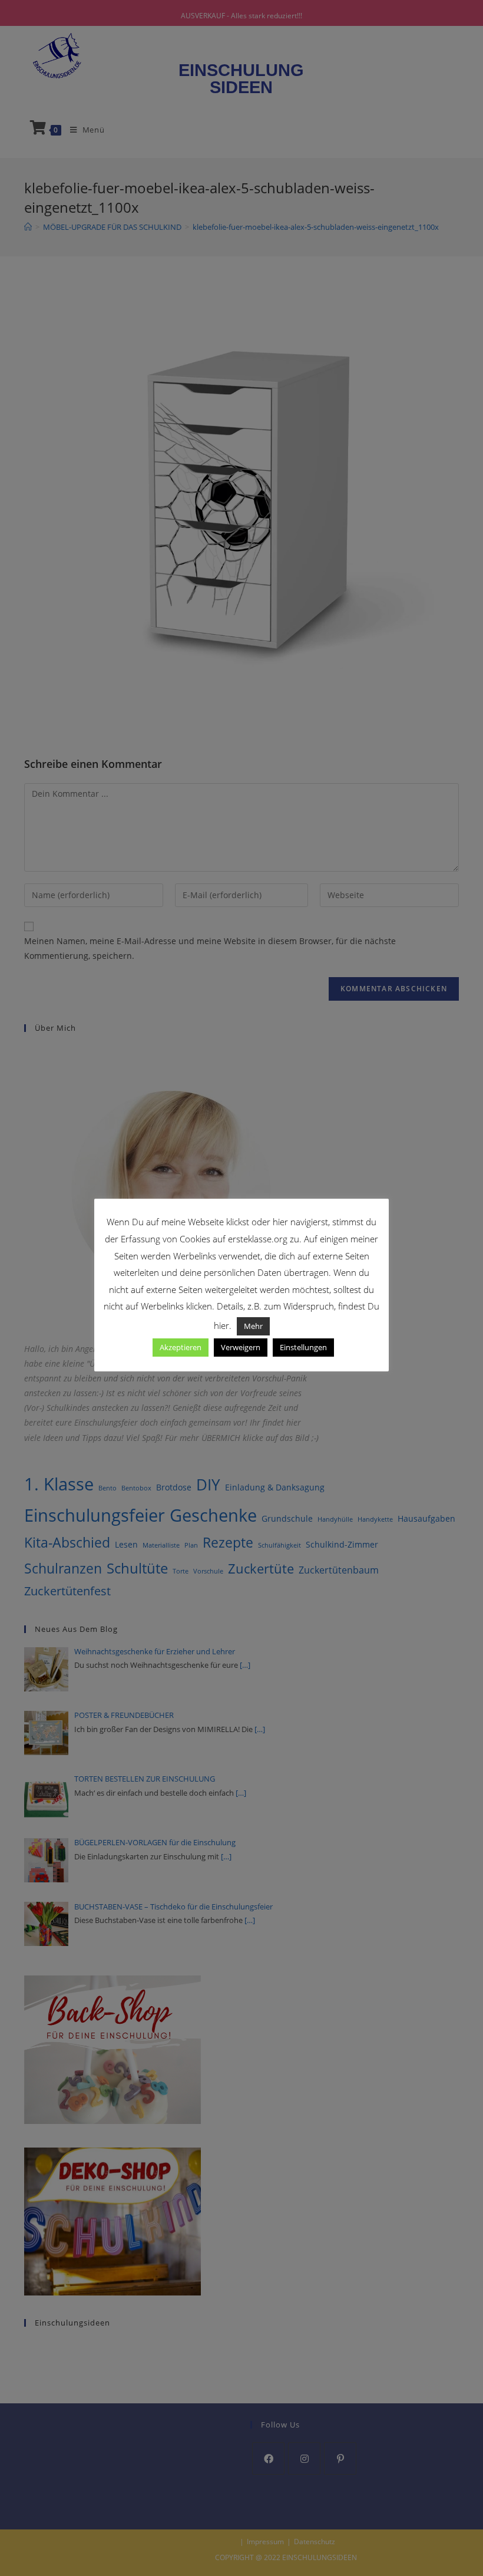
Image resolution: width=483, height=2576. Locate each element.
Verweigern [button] (241, 1347)
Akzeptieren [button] (181, 1347)
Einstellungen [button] (303, 1347)
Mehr (253, 1326)
